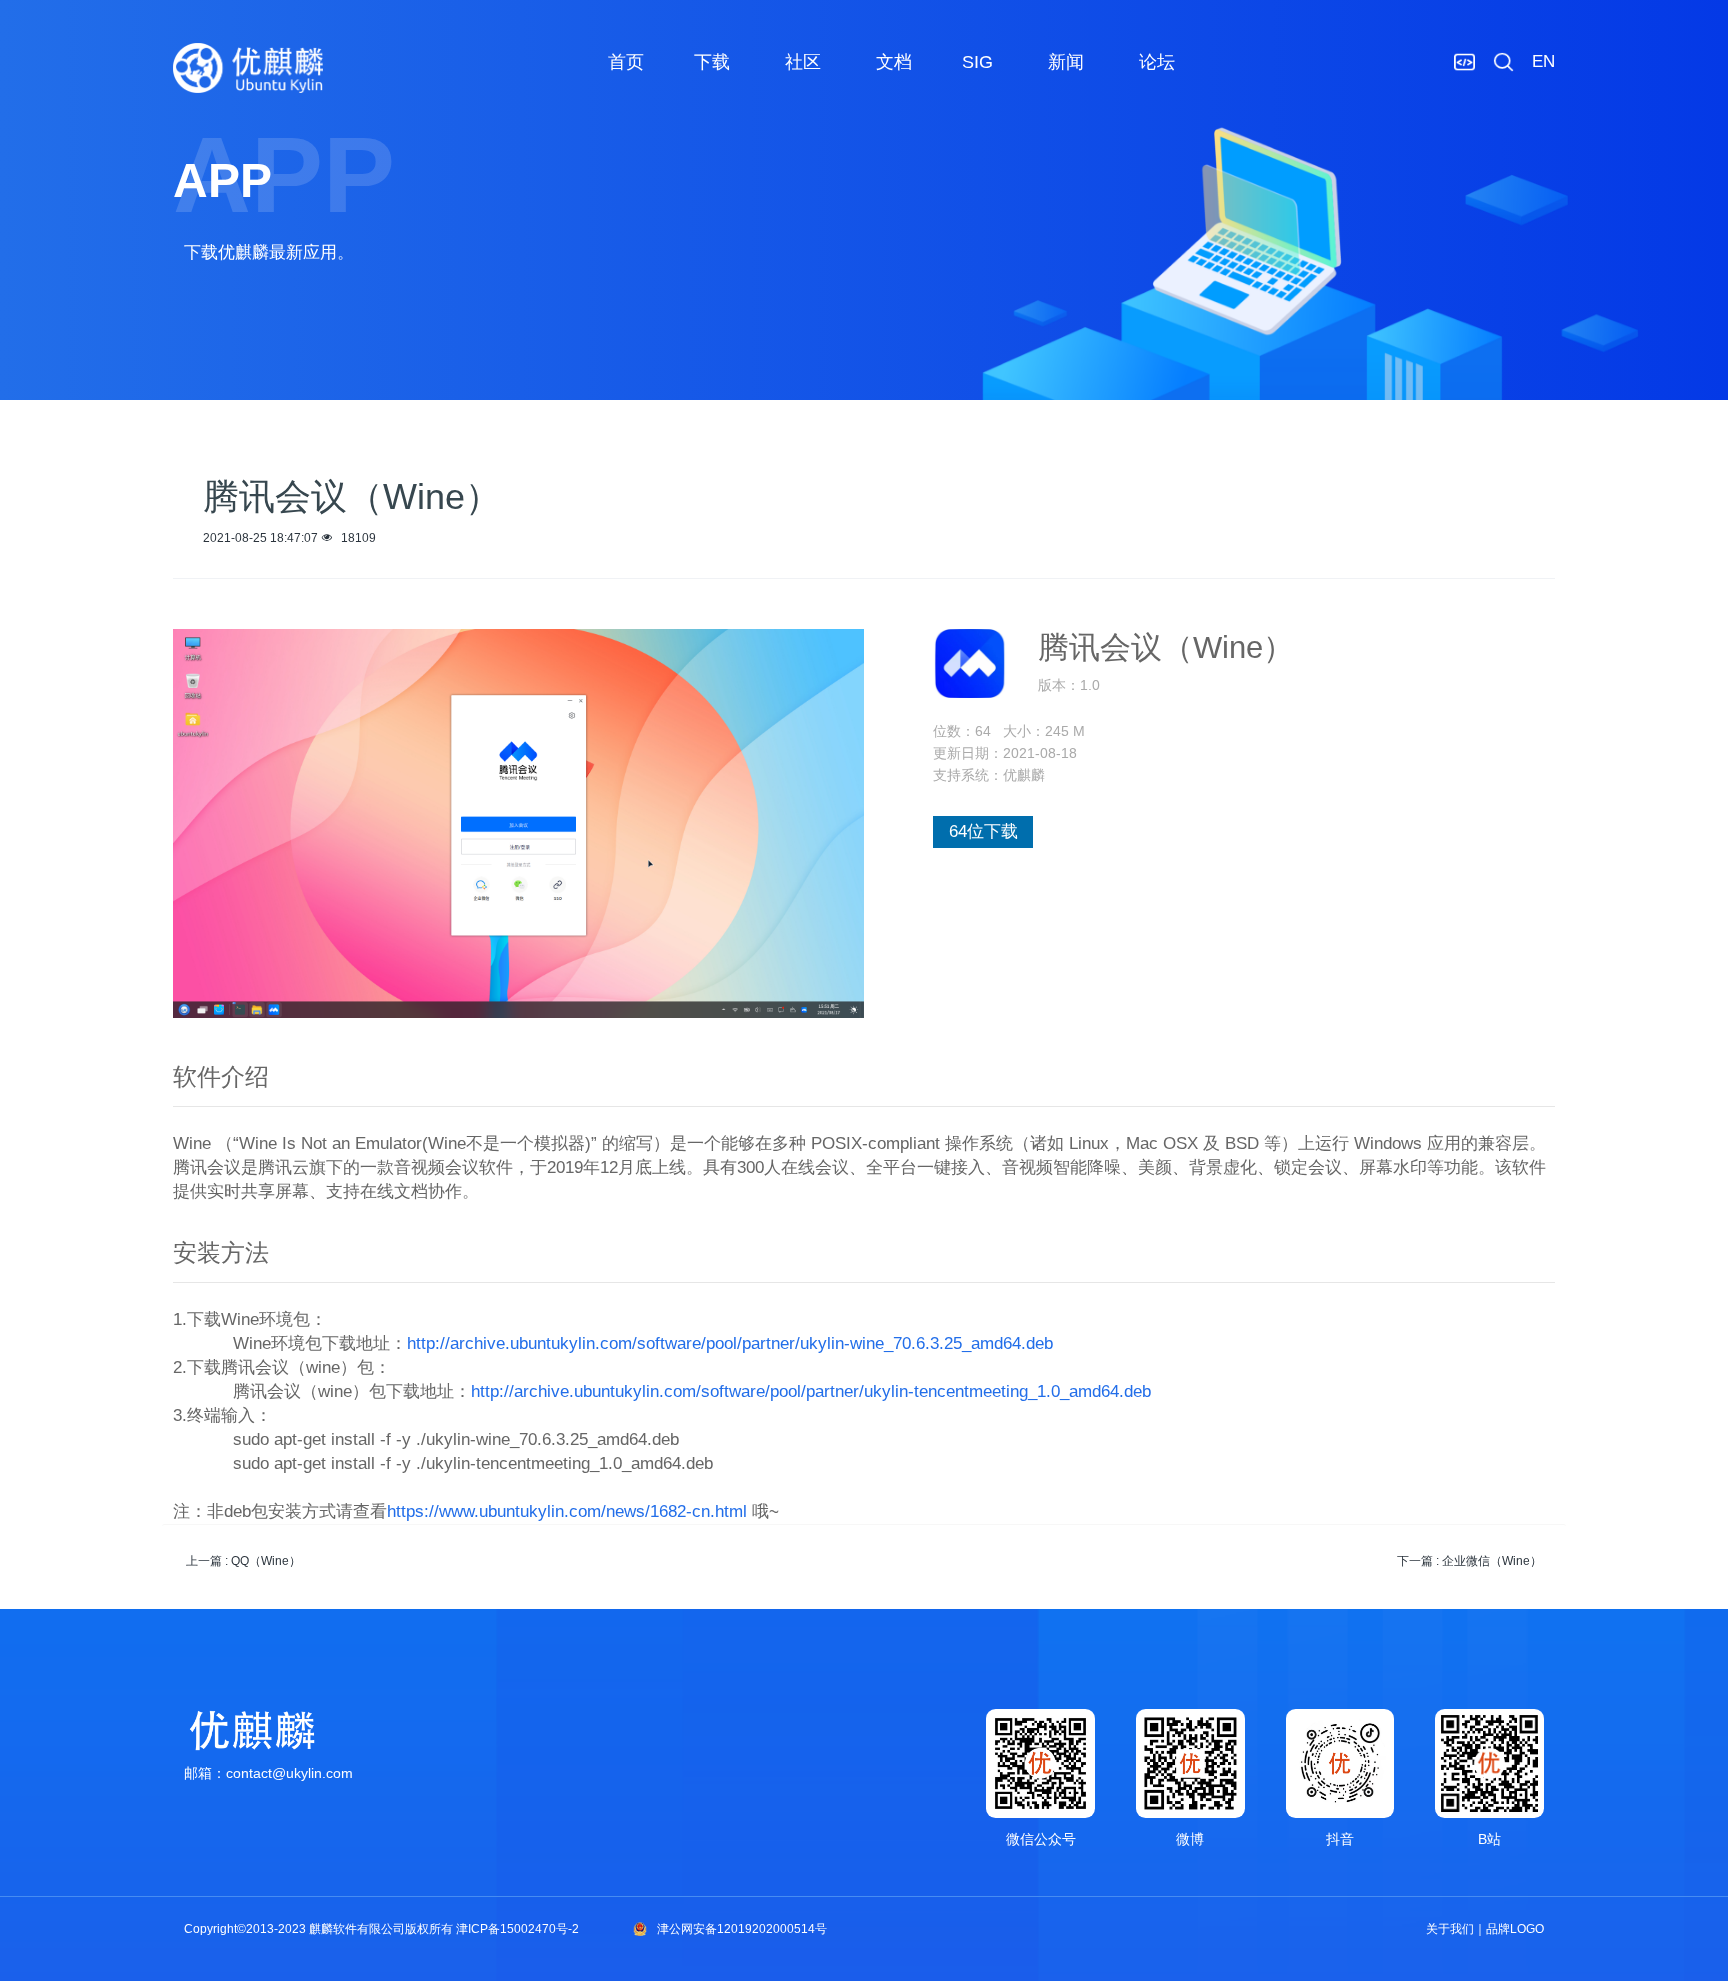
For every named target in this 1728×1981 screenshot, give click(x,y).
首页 (626, 62)
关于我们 (1450, 1929)
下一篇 (1469, 1561)
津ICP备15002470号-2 (517, 1929)
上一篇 (243, 1561)
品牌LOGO (1515, 1929)
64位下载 (983, 831)
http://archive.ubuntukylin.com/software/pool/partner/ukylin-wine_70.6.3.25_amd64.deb (730, 1343)
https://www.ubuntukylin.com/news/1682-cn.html (567, 1511)
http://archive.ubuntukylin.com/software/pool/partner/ (667, 1391)
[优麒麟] (248, 68)
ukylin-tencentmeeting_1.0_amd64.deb (1007, 1391)
